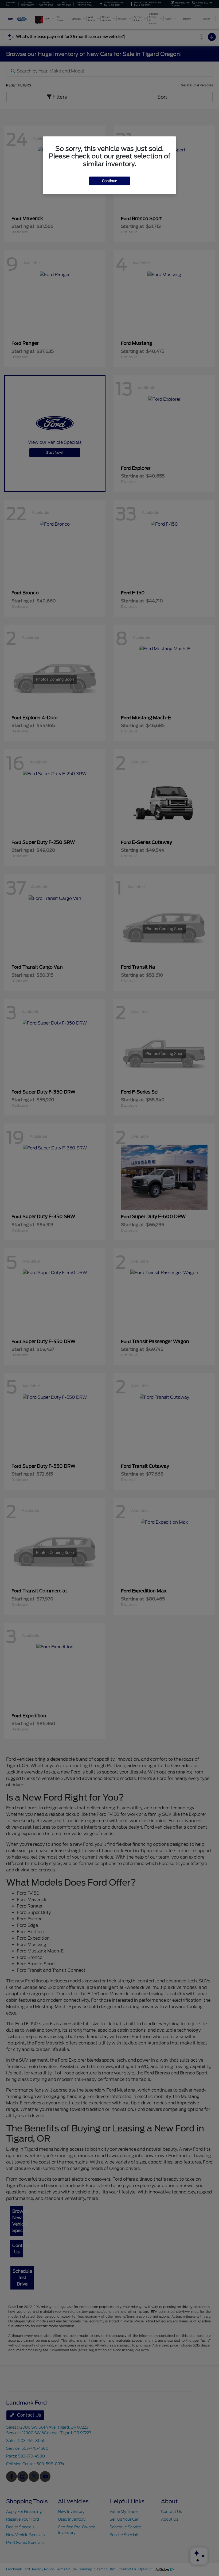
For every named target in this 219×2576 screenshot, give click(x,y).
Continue (110, 181)
